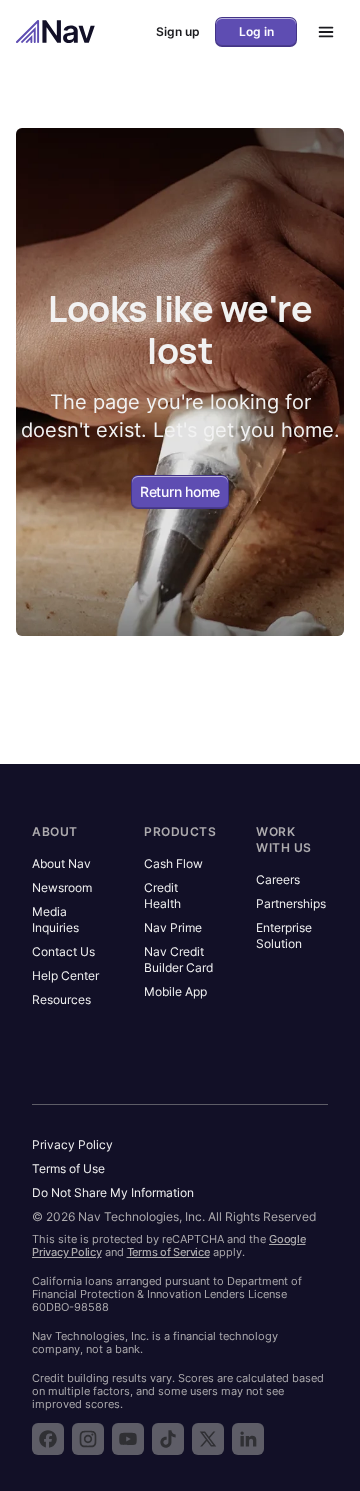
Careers (278, 879)
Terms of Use (68, 1168)
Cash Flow (173, 863)
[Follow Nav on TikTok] (168, 1439)
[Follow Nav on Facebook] (48, 1439)
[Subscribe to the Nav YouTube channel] (128, 1439)
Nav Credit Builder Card (178, 959)
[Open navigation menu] (320, 32)
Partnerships (291, 903)
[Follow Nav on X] (208, 1439)
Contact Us (63, 951)
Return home (180, 491)
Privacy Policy (72, 1144)
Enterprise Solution (284, 935)
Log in (256, 31)
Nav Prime (173, 927)
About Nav (61, 863)
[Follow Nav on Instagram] (88, 1439)
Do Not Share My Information (113, 1192)
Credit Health (162, 895)
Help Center (65, 975)
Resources (61, 999)
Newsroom (62, 887)
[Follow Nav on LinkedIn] (248, 1439)
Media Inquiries (55, 919)
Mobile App (175, 991)
